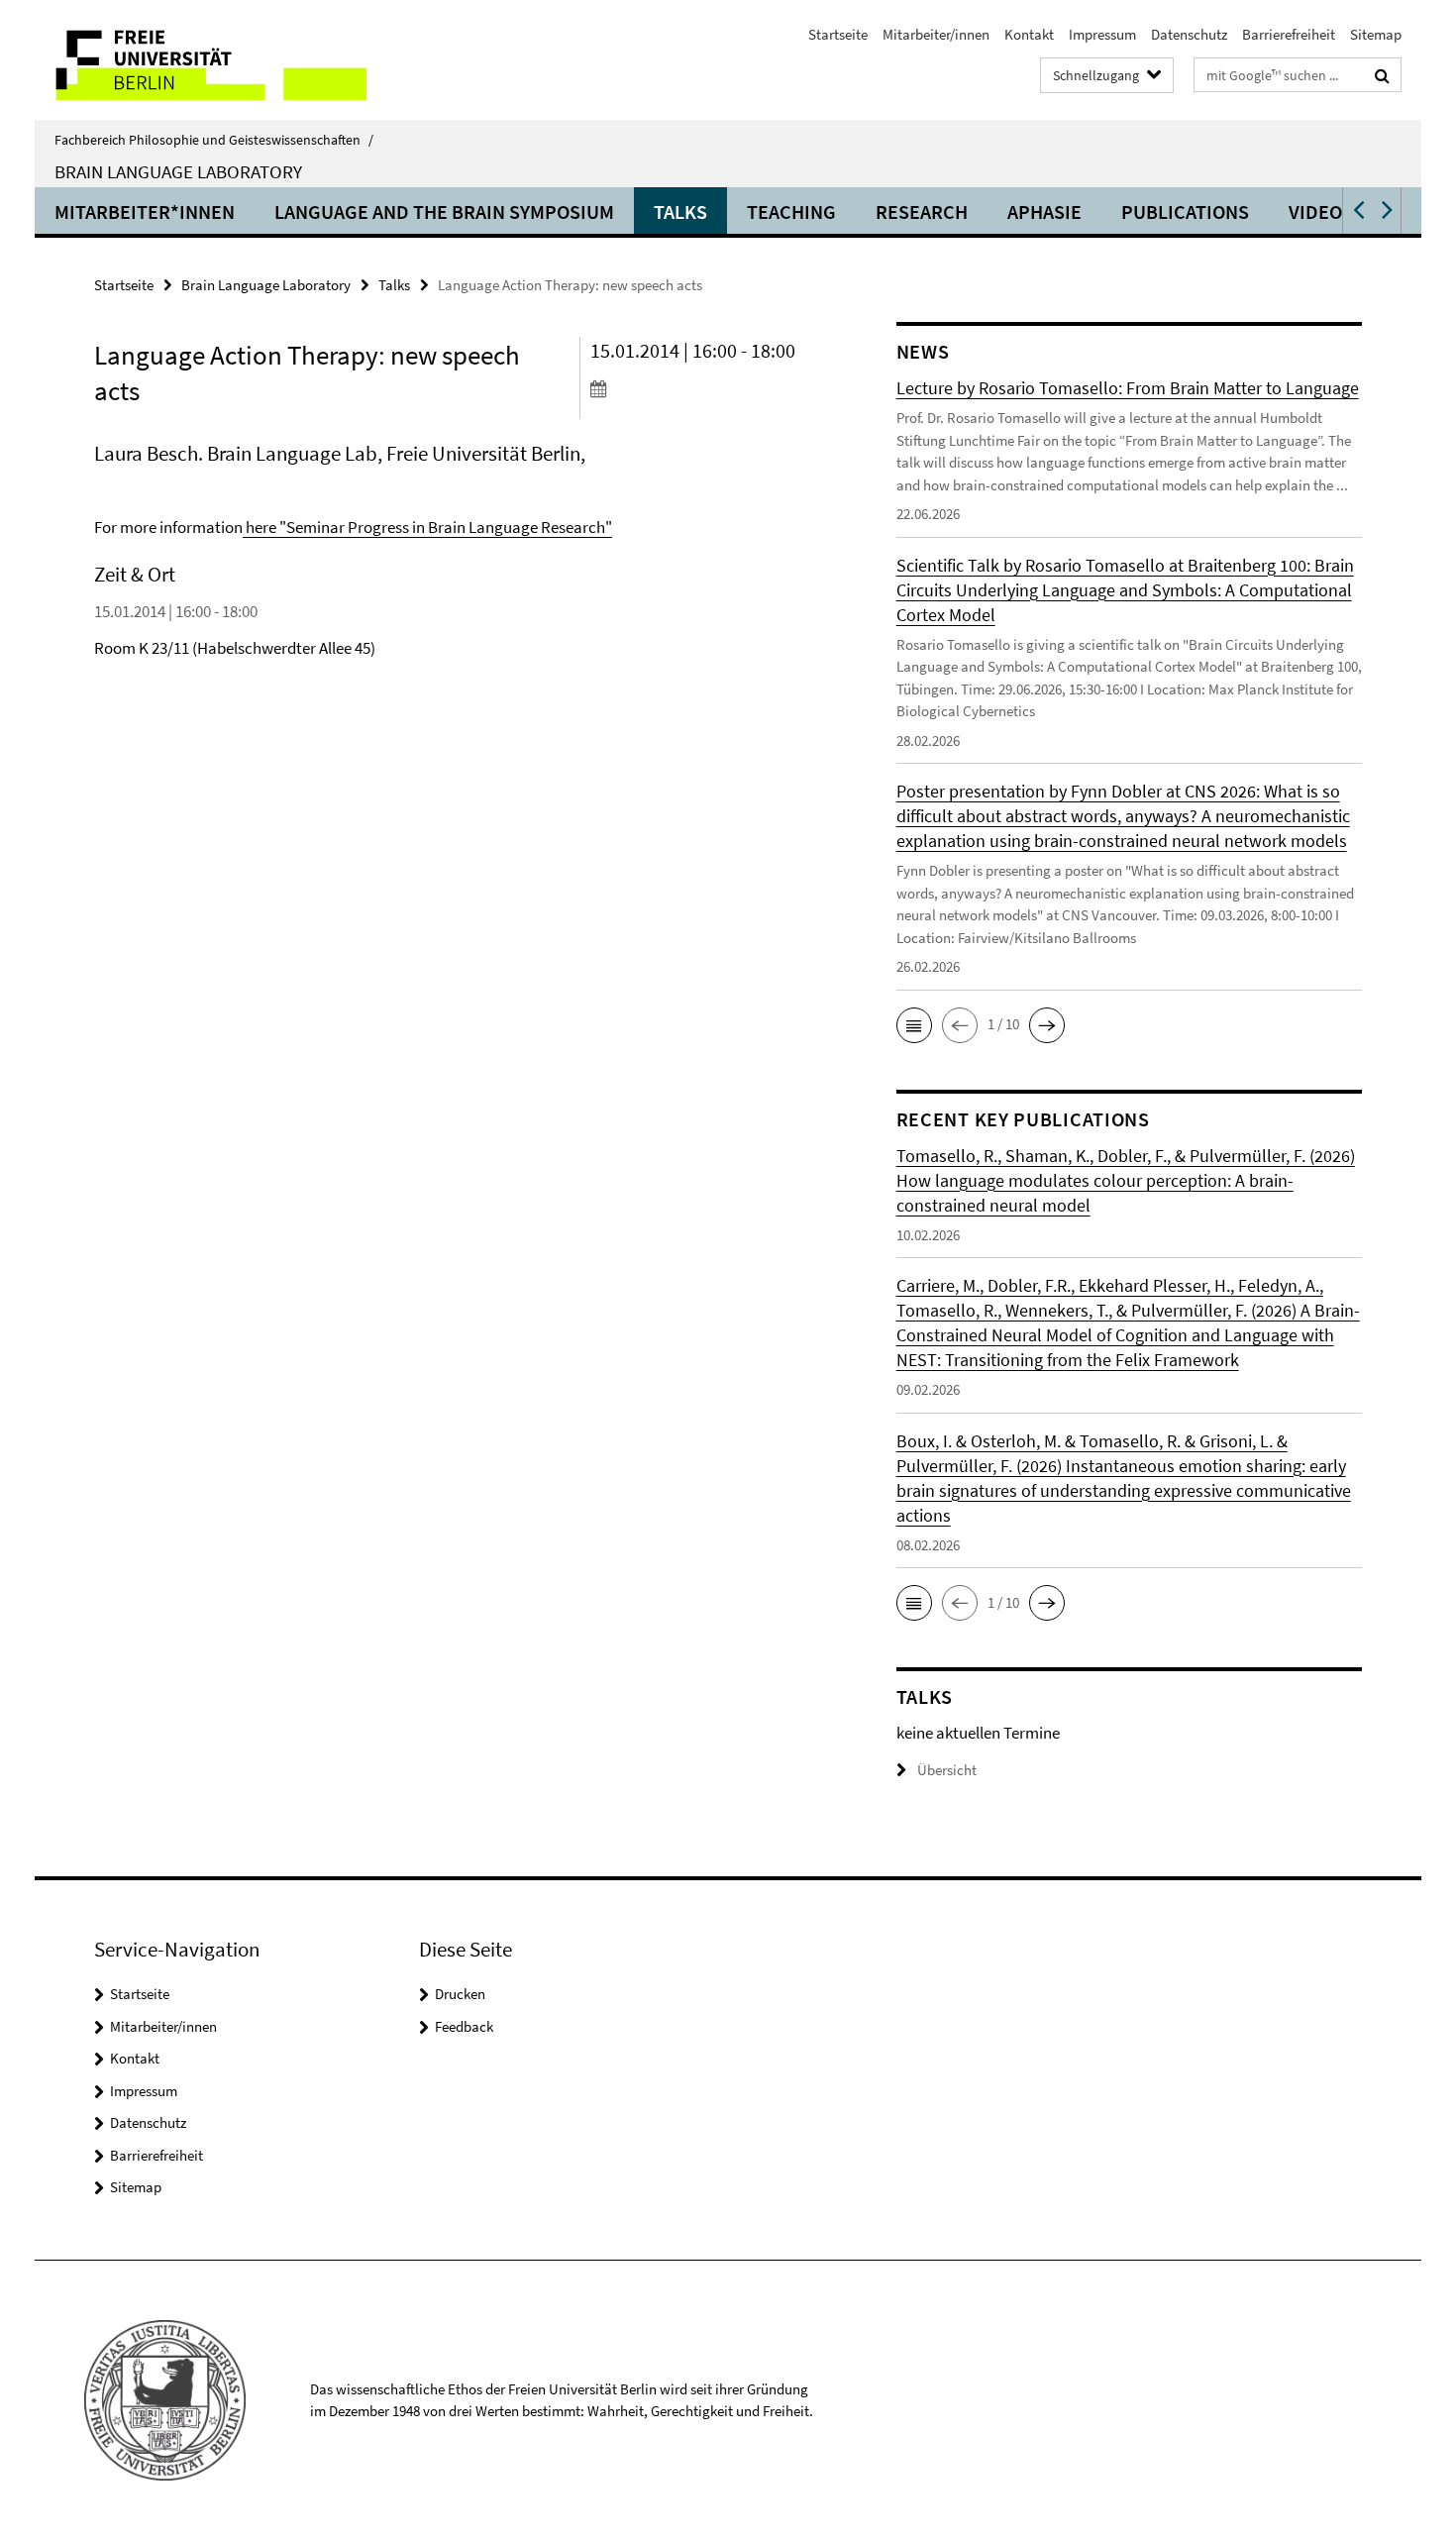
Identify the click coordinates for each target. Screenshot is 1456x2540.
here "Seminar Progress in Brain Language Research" (427, 527)
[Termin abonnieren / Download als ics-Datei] (706, 388)
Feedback (464, 2026)
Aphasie (1044, 212)
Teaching (791, 212)
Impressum (1102, 34)
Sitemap (1376, 34)
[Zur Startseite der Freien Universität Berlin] (201, 60)
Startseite (838, 34)
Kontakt (1029, 34)
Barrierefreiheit (1289, 34)
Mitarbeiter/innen (936, 34)
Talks (680, 212)
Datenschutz (1189, 34)
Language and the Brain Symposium (444, 212)
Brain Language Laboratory (178, 171)
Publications (1185, 212)
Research (922, 212)
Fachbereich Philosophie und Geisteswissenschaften (214, 140)
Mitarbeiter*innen (145, 212)
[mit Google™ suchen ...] (1382, 75)
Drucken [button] (460, 1994)
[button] (1357, 211)
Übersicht (947, 1770)
